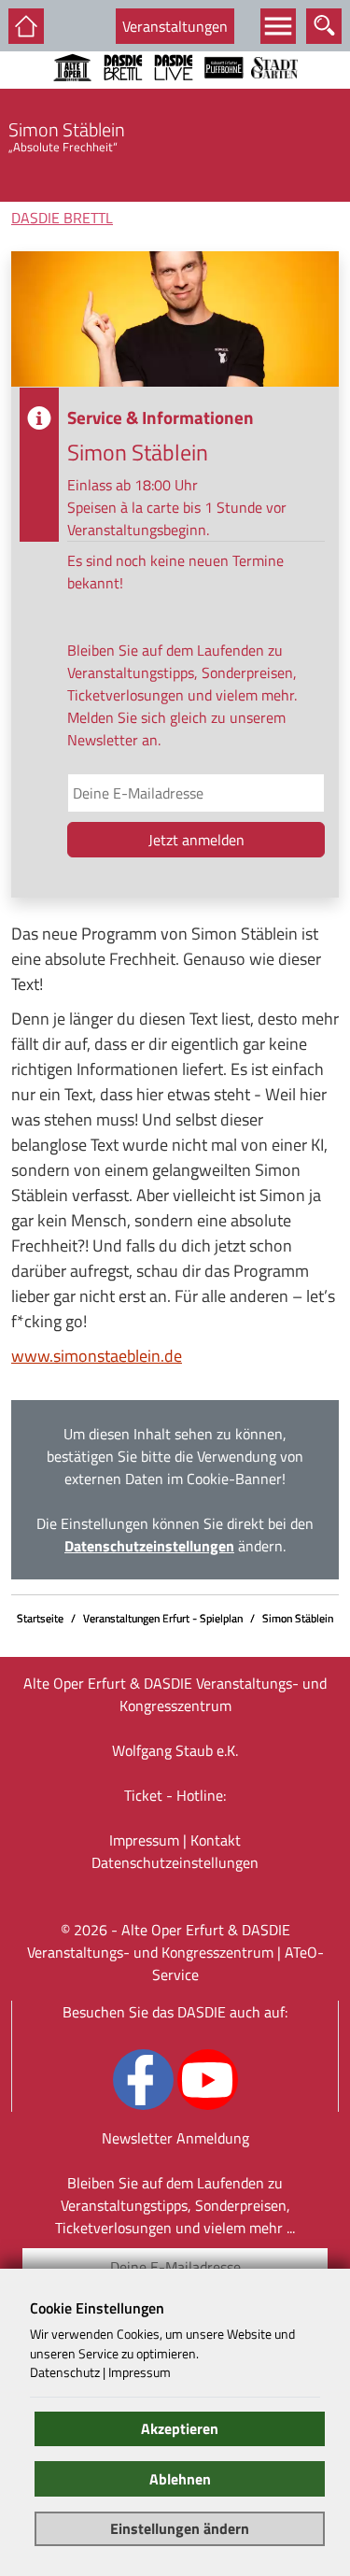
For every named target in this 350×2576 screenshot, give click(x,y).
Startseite (40, 1618)
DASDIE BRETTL (62, 218)
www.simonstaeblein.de (97, 1356)
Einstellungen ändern (180, 2528)
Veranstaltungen (175, 26)
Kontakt (216, 1840)
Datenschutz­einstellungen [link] (175, 1862)
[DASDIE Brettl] (123, 92)
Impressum (144, 1840)
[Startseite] (26, 26)
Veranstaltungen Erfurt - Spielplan (163, 1618)
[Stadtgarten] (274, 92)
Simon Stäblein (298, 1618)
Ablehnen (180, 2479)
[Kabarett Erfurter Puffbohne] (224, 92)
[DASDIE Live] (174, 92)
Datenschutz (65, 2372)
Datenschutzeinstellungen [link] (149, 1546)
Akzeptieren (180, 2428)
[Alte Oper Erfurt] (73, 92)
